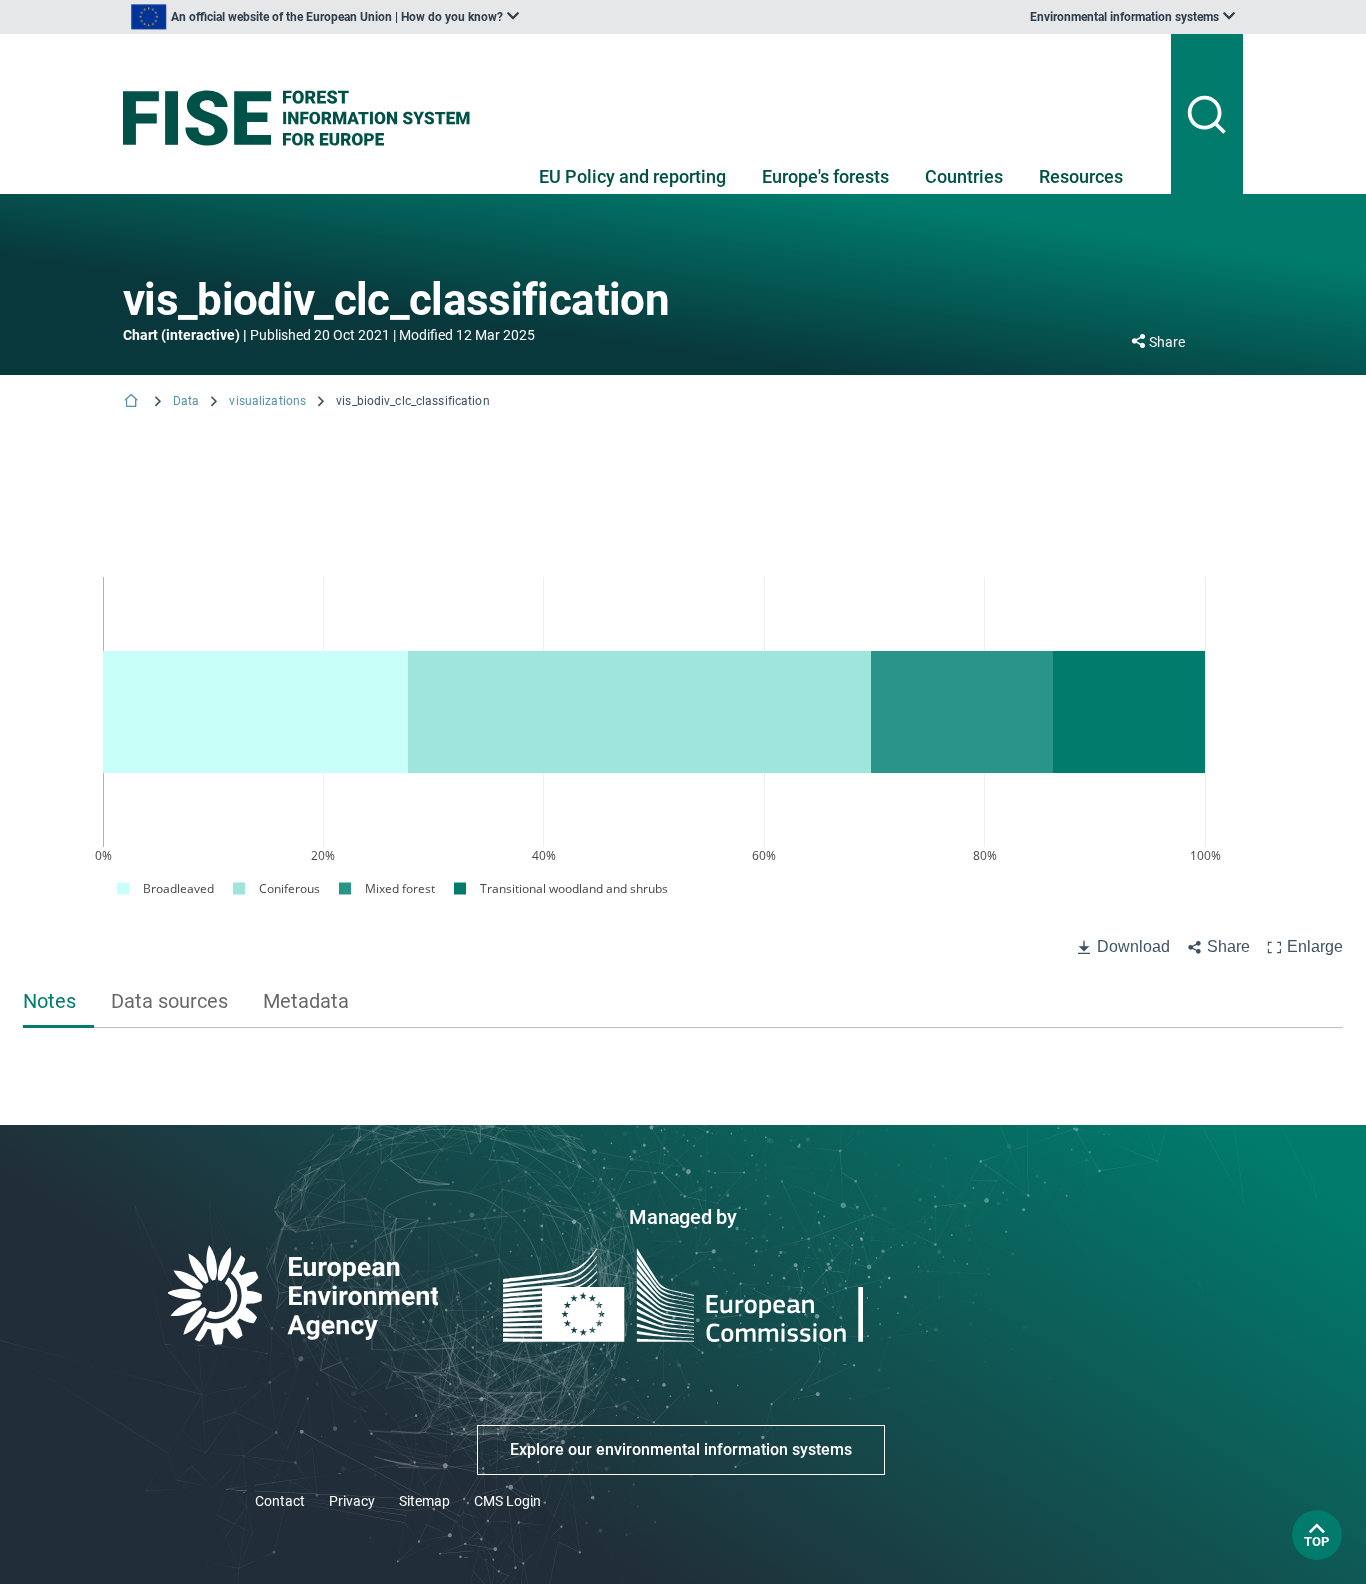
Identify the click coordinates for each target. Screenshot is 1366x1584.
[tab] (58, 1003)
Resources (1081, 176)
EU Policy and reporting (632, 176)
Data (186, 401)
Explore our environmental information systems (681, 1449)
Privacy (352, 1501)
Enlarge (1315, 946)
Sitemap (424, 1501)
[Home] (133, 402)
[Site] (304, 118)
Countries (964, 176)
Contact (280, 1501)
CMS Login (507, 1501)
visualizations (267, 401)
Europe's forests (825, 176)
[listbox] (325, 17)
